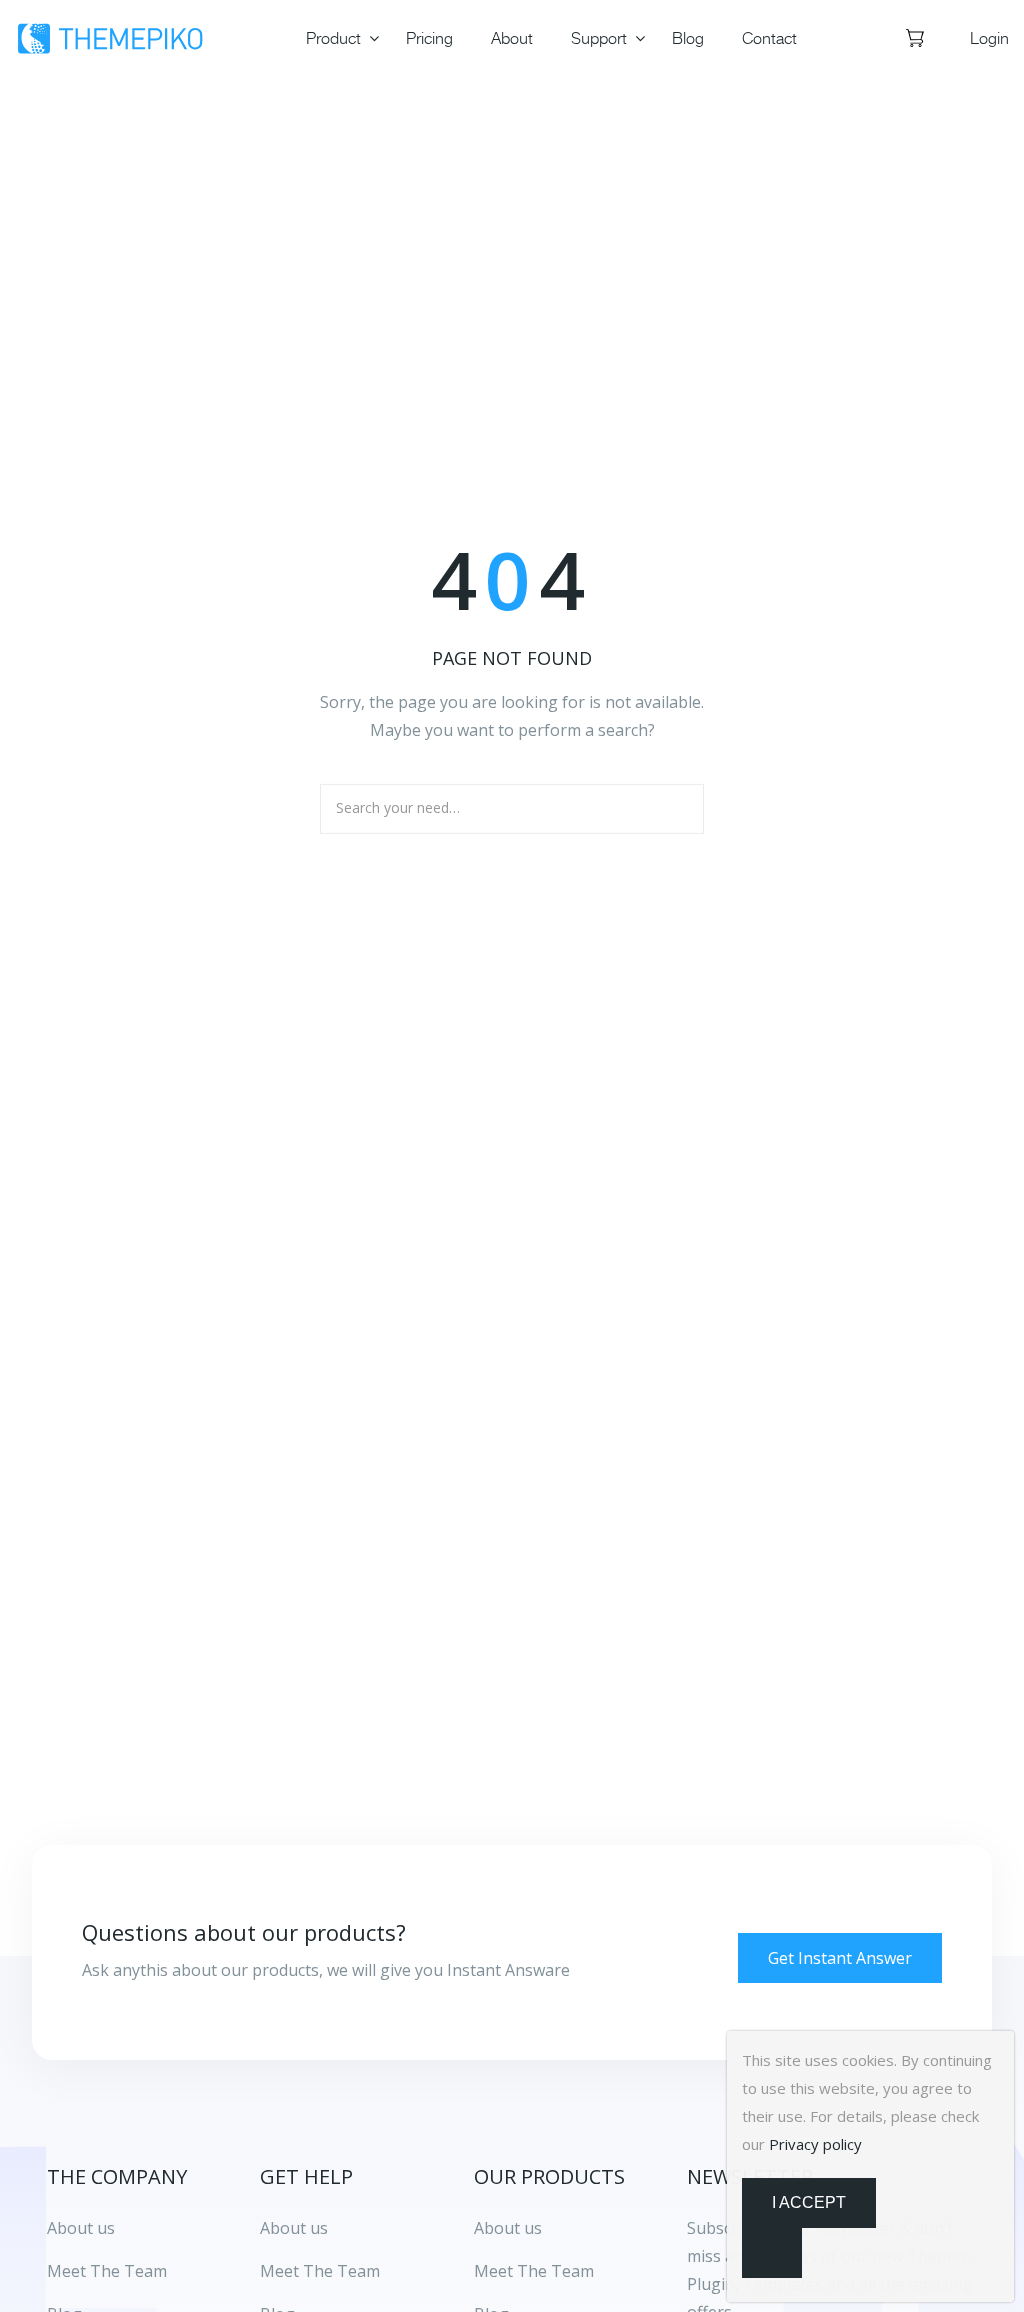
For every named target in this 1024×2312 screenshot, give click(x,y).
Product (333, 38)
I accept (809, 2202)
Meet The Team (320, 2271)
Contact (769, 38)
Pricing (429, 38)
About (512, 38)
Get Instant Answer (840, 1958)
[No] (772, 2253)
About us (294, 2228)
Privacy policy (815, 2144)
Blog (688, 38)
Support (599, 38)
